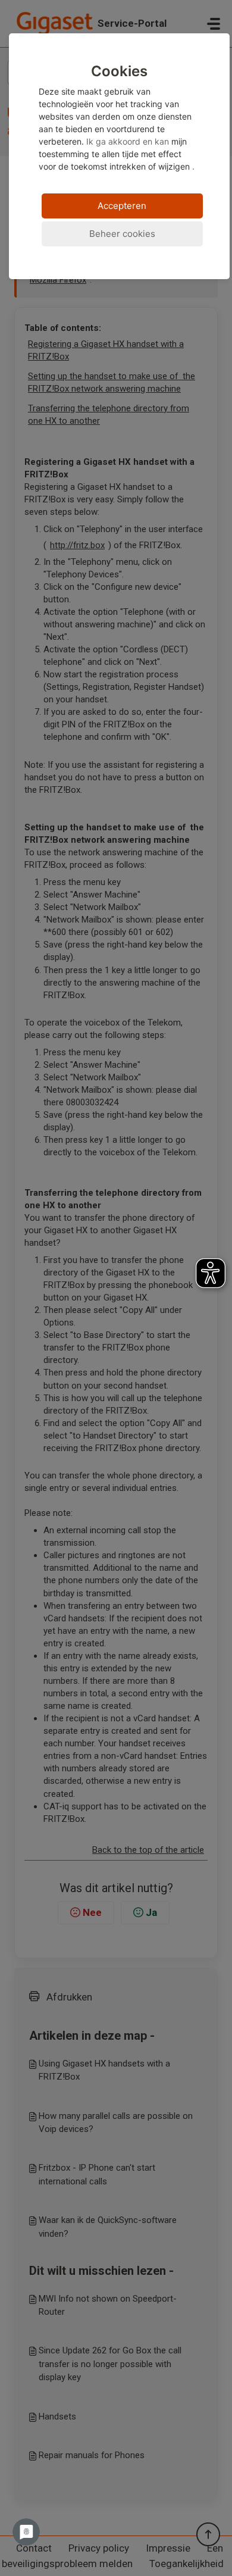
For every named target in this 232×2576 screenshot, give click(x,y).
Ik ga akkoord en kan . (117, 117)
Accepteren (122, 206)
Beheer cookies (122, 234)
